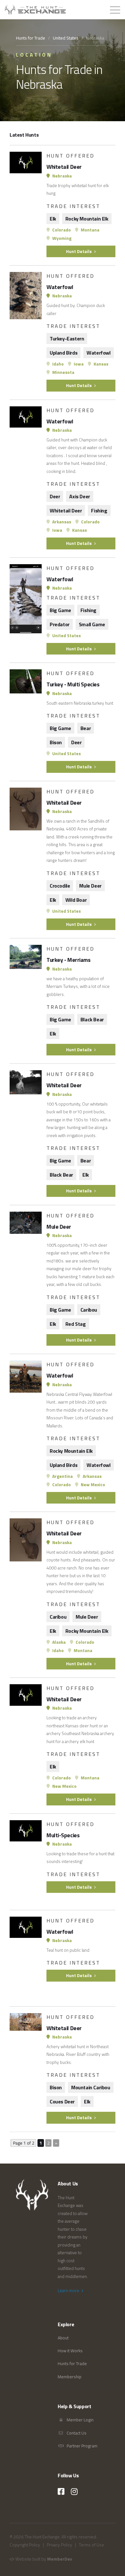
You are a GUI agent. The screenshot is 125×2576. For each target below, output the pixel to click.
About (63, 2338)
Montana (90, 230)
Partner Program (82, 2446)
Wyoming (61, 238)
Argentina (62, 1476)
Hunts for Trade (31, 38)
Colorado (61, 230)
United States (66, 38)
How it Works (70, 2351)
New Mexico (92, 1485)
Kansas (100, 364)
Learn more (69, 2291)
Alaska (58, 1642)
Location (34, 55)
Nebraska (62, 176)
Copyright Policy (25, 2545)
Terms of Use (92, 2545)
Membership (70, 2377)
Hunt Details (79, 251)
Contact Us (76, 2433)
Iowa (78, 364)
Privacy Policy (59, 2545)
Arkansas (61, 522)
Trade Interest (73, 206)
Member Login (80, 2420)
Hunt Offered (71, 156)
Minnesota (63, 372)
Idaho (58, 364)
